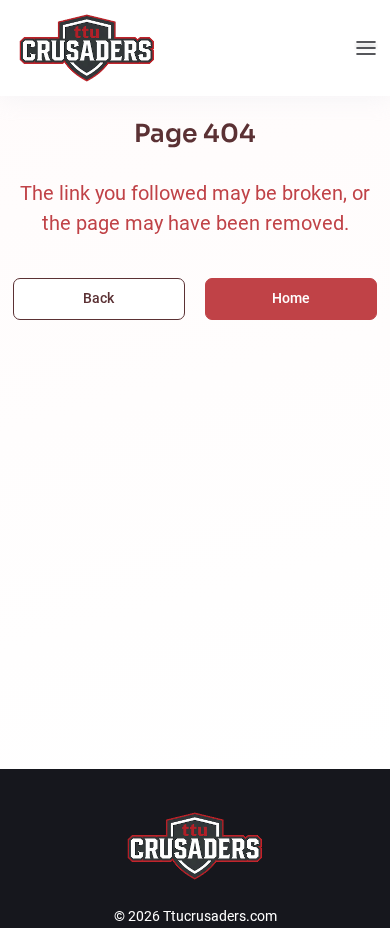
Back (98, 298)
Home (291, 298)
